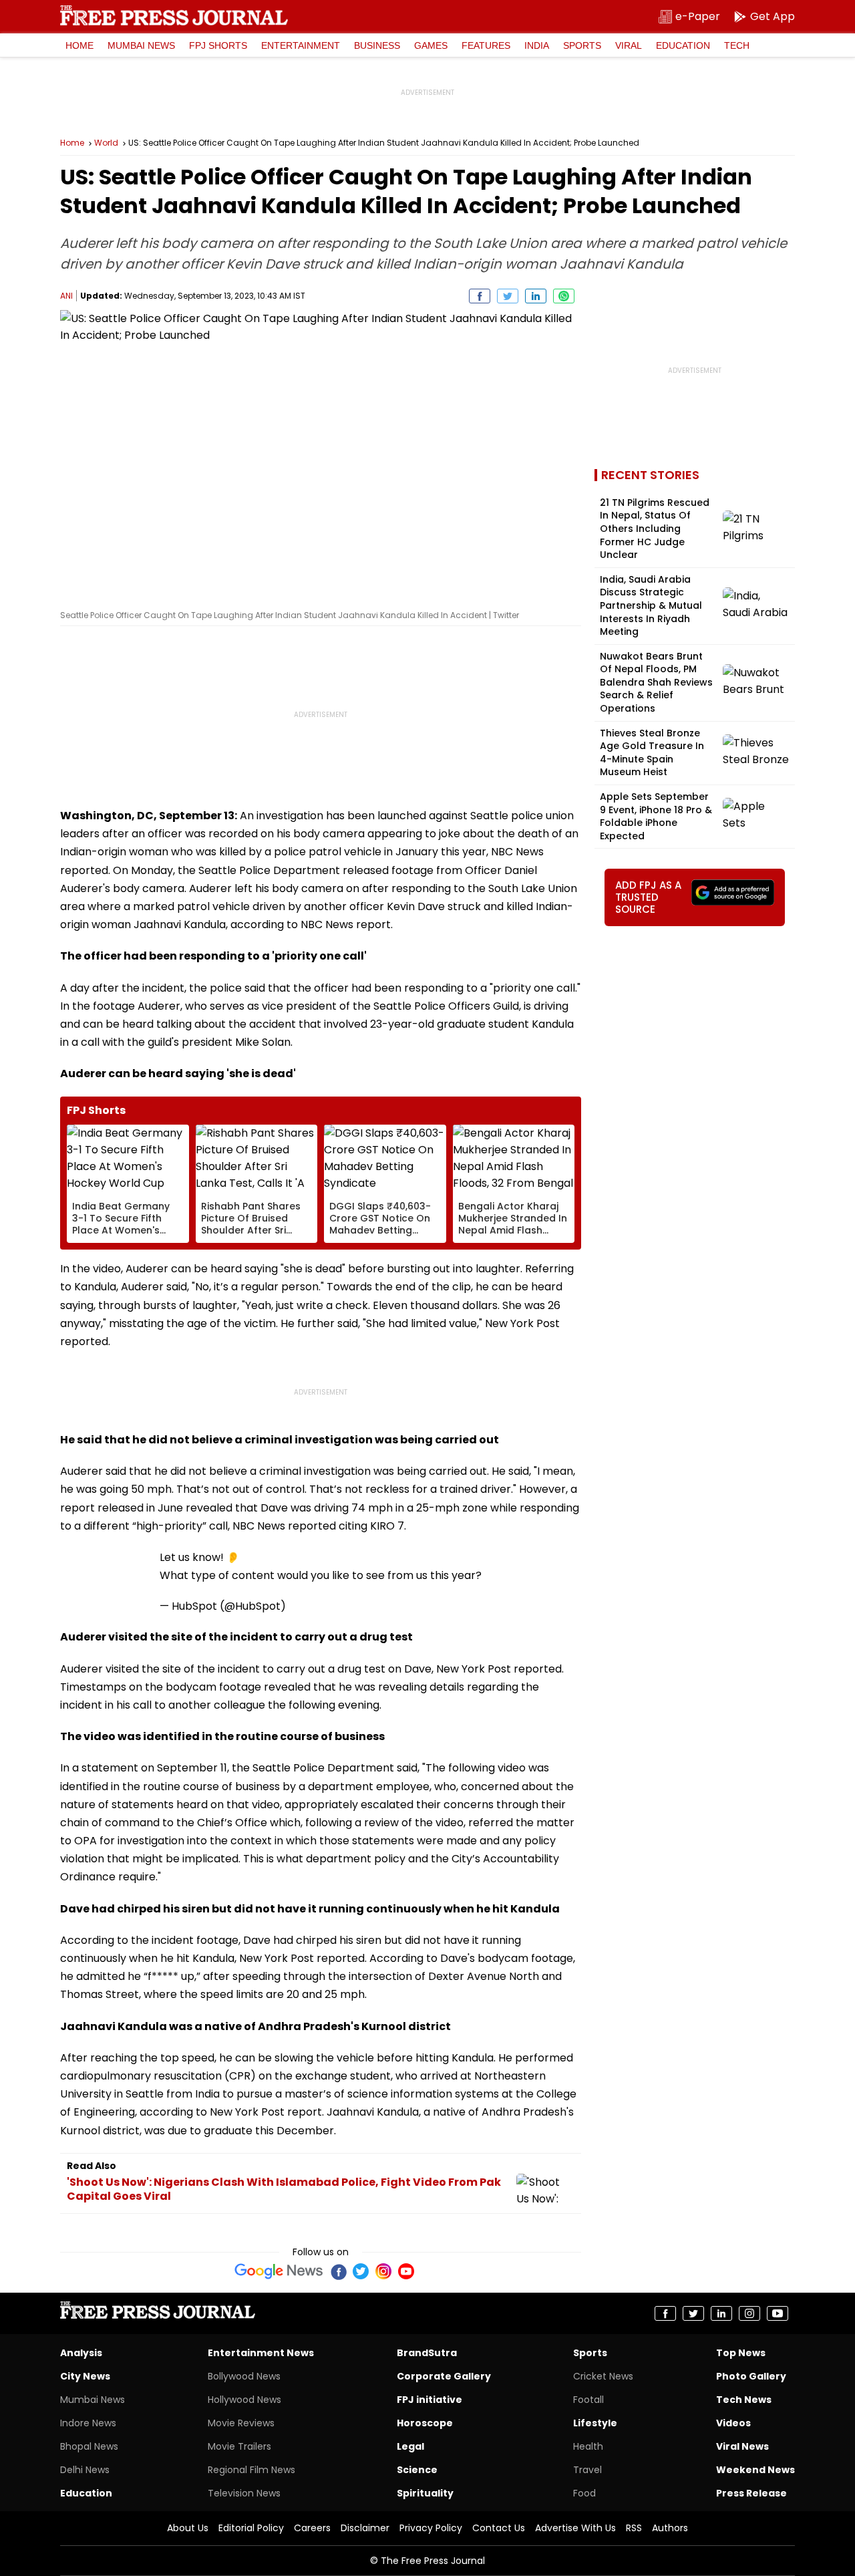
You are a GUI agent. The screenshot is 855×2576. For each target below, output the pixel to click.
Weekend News (755, 2470)
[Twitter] (361, 2271)
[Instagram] (383, 2271)
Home (79, 45)
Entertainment (301, 45)
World (106, 143)
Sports (582, 45)
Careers (312, 2528)
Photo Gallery (751, 2376)
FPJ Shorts (218, 45)
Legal (410, 2446)
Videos (733, 2423)
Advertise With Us (575, 2528)
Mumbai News (141, 45)
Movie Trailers (239, 2446)
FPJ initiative (430, 2400)
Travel (587, 2470)
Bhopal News (89, 2446)
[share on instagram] (749, 2313)
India (537, 45)
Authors (670, 2528)
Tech (737, 45)
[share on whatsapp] (564, 296)
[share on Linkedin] (536, 296)
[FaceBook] (338, 2271)
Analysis (81, 2353)
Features (486, 45)
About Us (188, 2528)
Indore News (88, 2423)
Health (588, 2446)
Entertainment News (261, 2353)
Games (431, 45)
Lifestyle (595, 2423)
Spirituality (425, 2493)
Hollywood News (244, 2400)
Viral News (742, 2446)
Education (683, 45)
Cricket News (603, 2376)
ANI (66, 296)
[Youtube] (406, 2271)
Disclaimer (365, 2528)
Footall (588, 2400)
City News (85, 2376)
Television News (244, 2493)
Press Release (751, 2493)
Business (377, 45)
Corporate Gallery (444, 2376)
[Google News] (279, 2271)
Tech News (744, 2400)
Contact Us (499, 2528)
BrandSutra (427, 2353)
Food (584, 2493)
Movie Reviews (241, 2423)
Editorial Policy (251, 2528)
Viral (629, 45)
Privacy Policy (431, 2528)
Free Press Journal (174, 15)
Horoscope (425, 2423)
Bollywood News (244, 2376)
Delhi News (85, 2470)
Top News (741, 2353)
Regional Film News (251, 2470)
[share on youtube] (778, 2313)
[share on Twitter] (508, 296)
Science (417, 2470)
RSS (634, 2528)
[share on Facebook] (480, 296)
